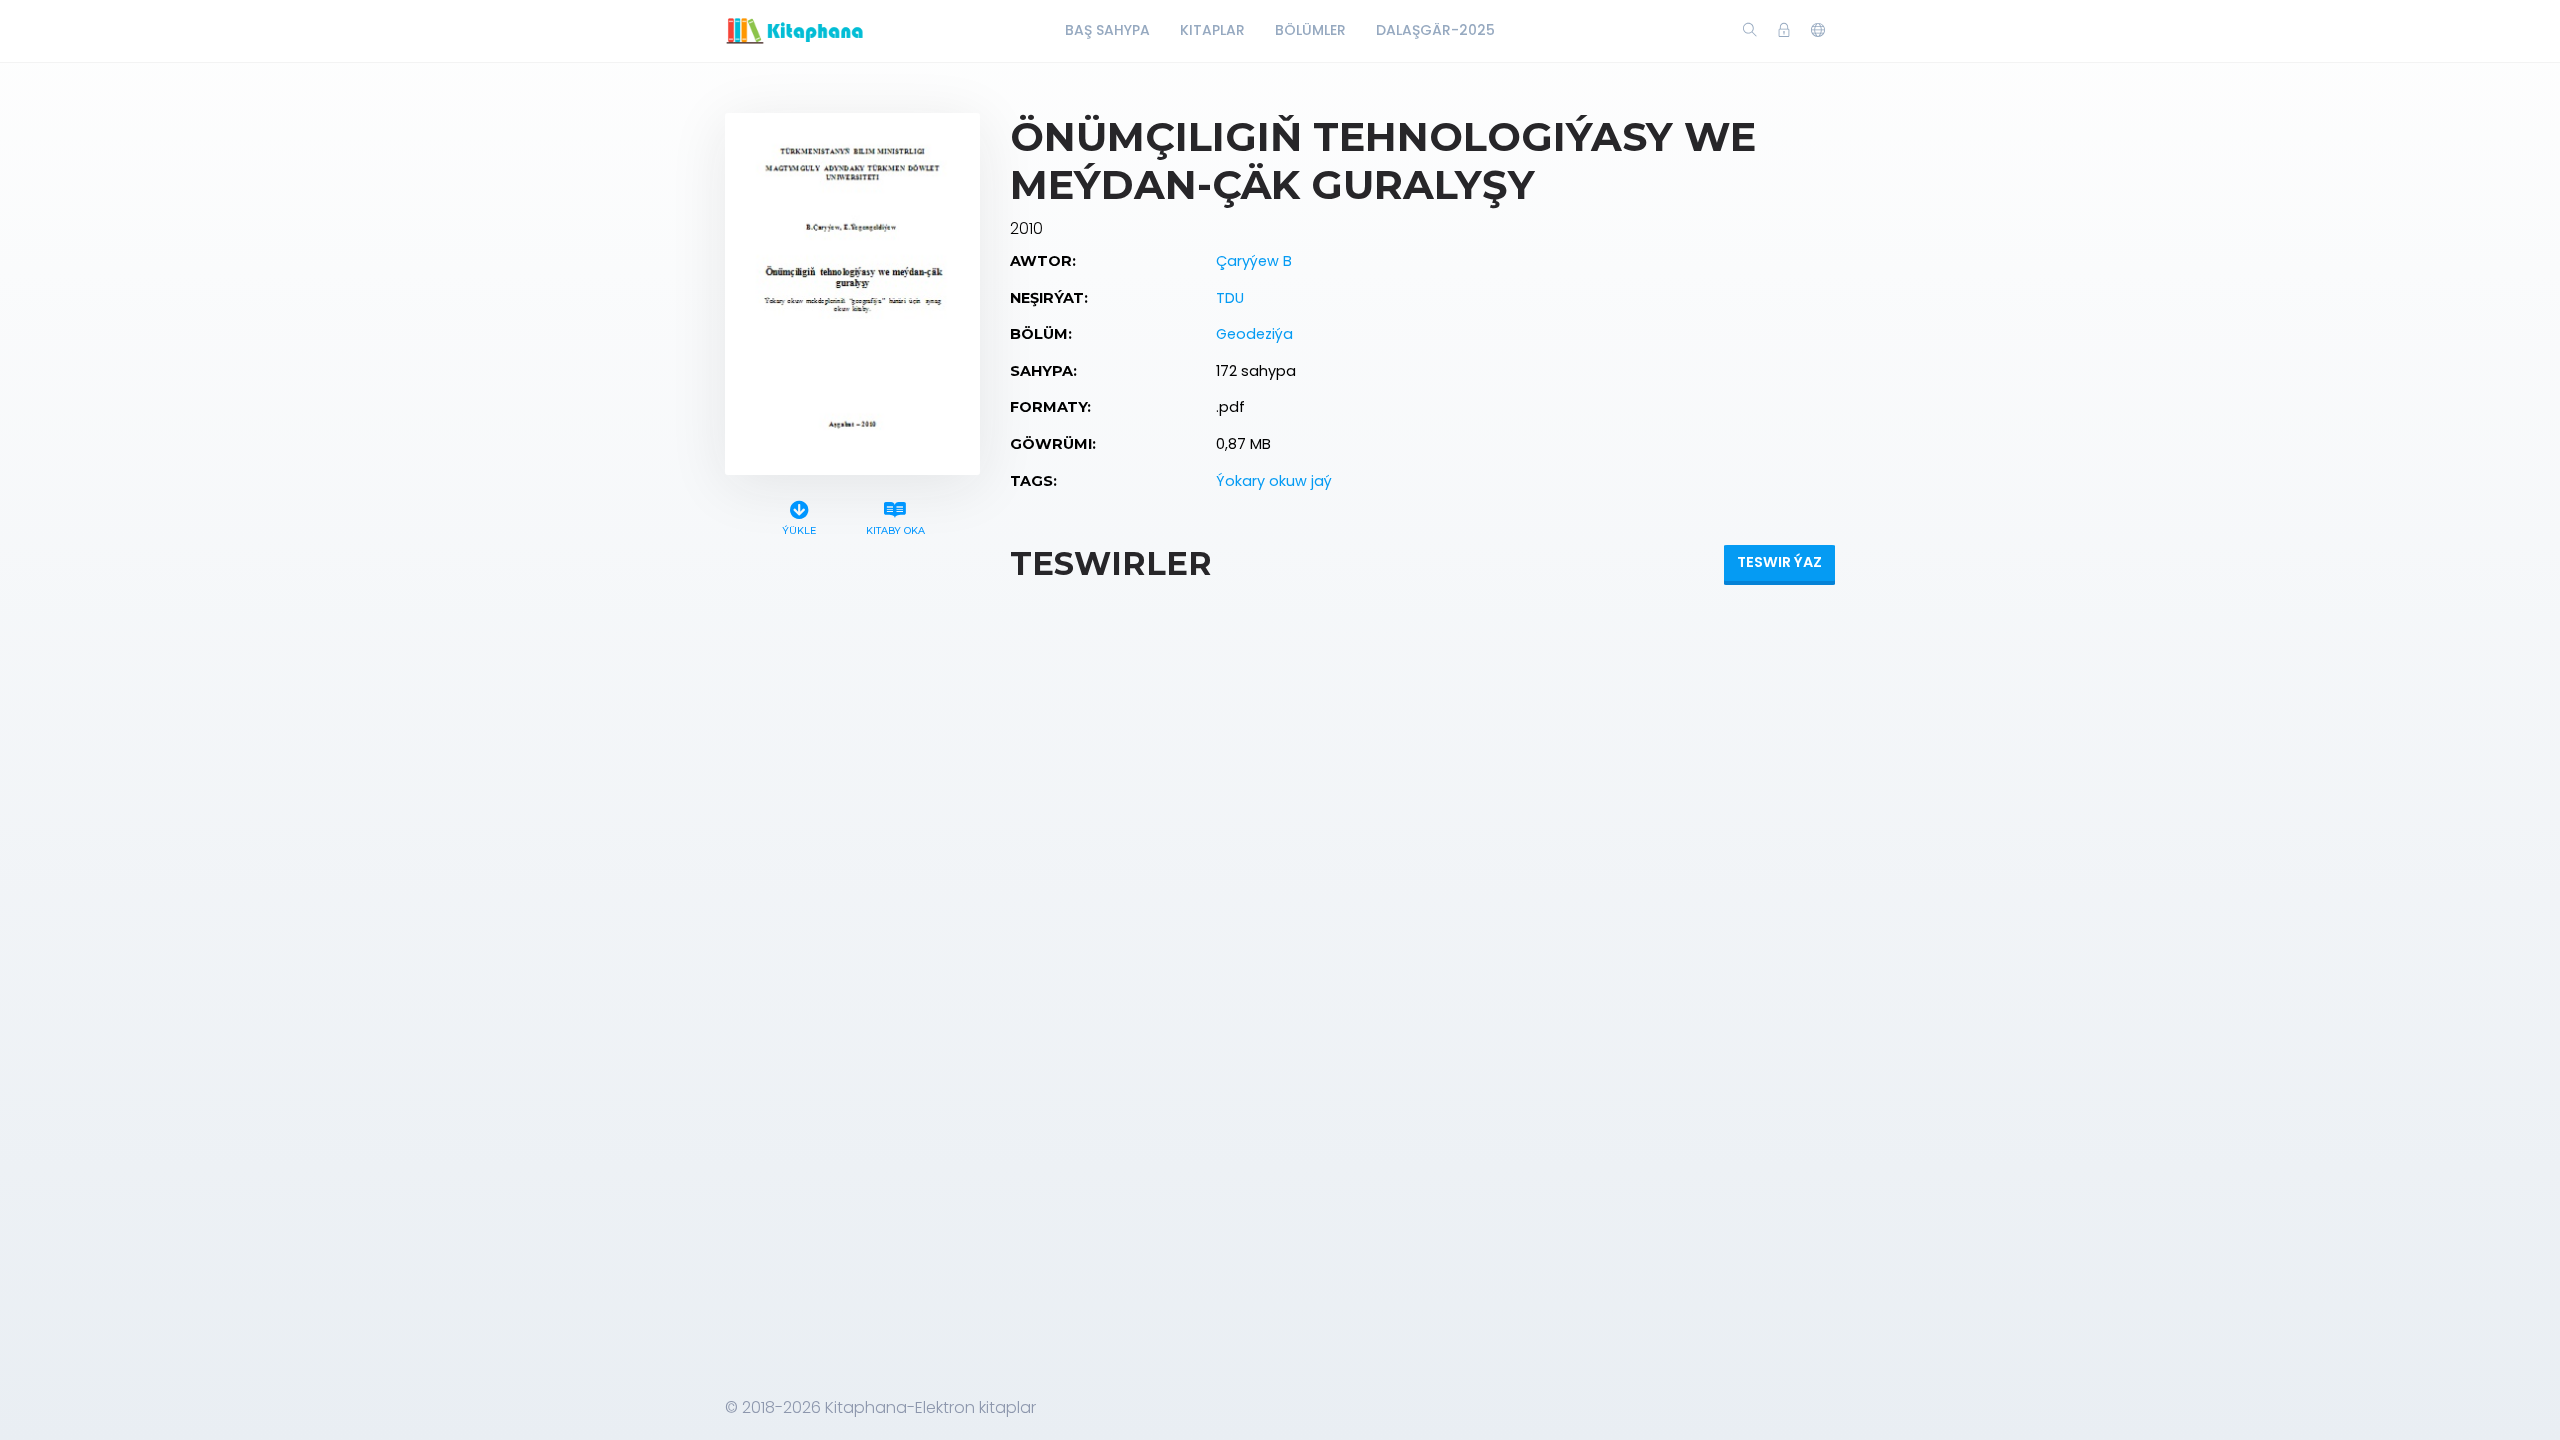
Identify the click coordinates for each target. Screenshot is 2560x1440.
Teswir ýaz (1779, 562)
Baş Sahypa (1107, 30)
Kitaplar (1212, 30)
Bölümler (1310, 30)
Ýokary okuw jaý (1274, 481)
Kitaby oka (895, 530)
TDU (1230, 298)
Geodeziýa (1254, 334)
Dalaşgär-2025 (1435, 30)
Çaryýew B (1254, 261)
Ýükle (799, 530)
